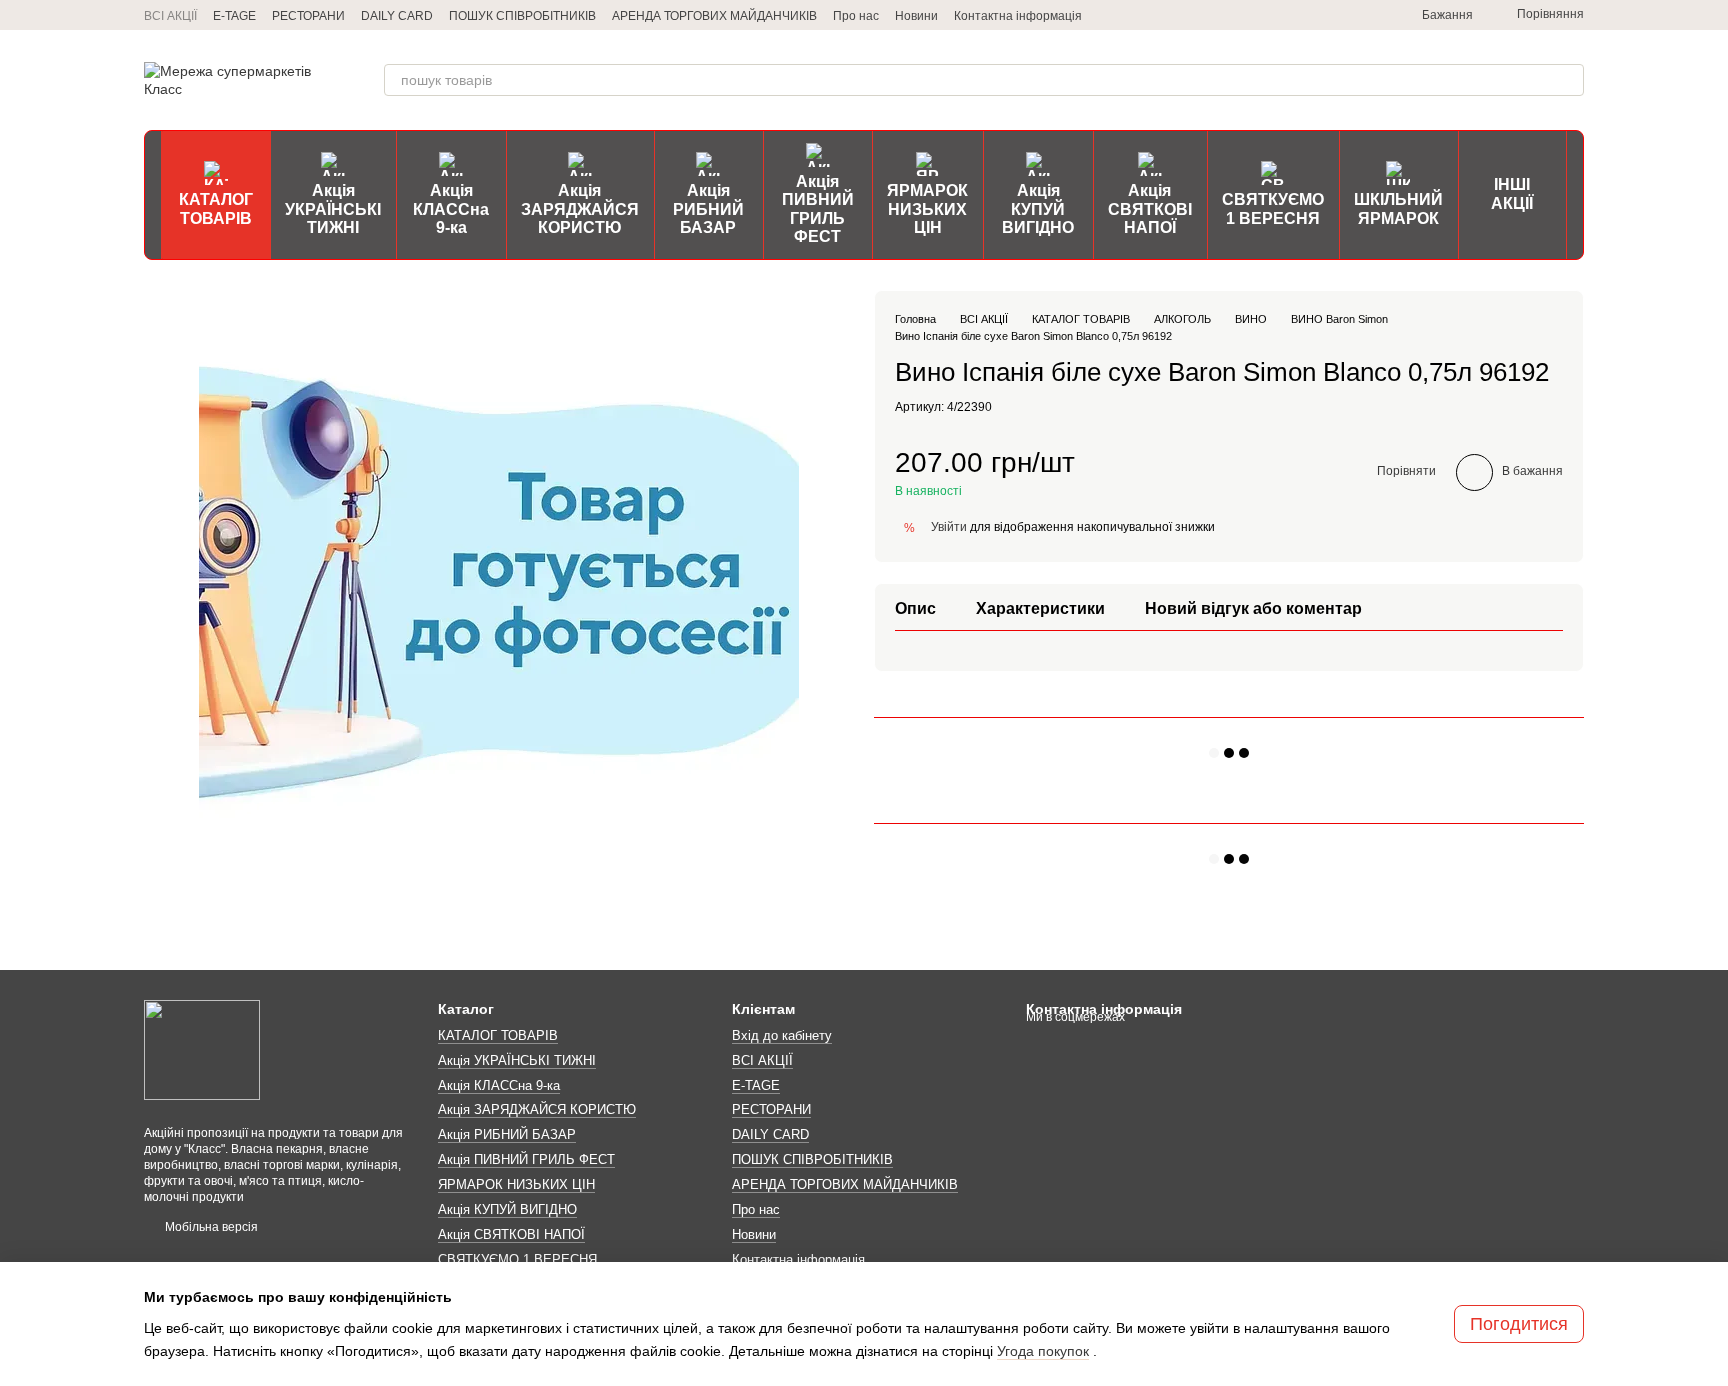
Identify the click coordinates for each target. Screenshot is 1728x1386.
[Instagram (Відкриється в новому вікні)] (1294, 15)
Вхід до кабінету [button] (782, 1035)
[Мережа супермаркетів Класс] (202, 1049)
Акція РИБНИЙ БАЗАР (708, 209)
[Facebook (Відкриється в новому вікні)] (1342, 15)
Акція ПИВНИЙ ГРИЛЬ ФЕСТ (818, 209)
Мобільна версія (210, 1227)
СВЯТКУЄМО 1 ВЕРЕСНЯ (1273, 208)
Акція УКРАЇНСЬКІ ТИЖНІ (333, 209)
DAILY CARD (397, 16)
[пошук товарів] (1568, 80)
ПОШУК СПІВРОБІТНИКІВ (522, 16)
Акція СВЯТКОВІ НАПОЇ (1150, 209)
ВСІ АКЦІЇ (170, 16)
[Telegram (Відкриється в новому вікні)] (1270, 15)
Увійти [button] (949, 527)
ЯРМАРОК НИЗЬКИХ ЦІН (927, 209)
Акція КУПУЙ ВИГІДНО (1038, 209)
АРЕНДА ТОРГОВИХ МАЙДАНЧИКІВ (714, 16)
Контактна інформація (1018, 16)
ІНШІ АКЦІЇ (1512, 193)
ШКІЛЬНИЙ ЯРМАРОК (1398, 208)
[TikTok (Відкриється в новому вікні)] (1318, 15)
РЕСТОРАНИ (308, 16)
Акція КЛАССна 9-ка (451, 209)
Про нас (856, 16)
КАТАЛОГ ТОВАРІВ (216, 208)
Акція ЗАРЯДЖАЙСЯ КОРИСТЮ (580, 209)
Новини (916, 16)
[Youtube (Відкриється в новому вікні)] (1366, 15)
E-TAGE (234, 16)
